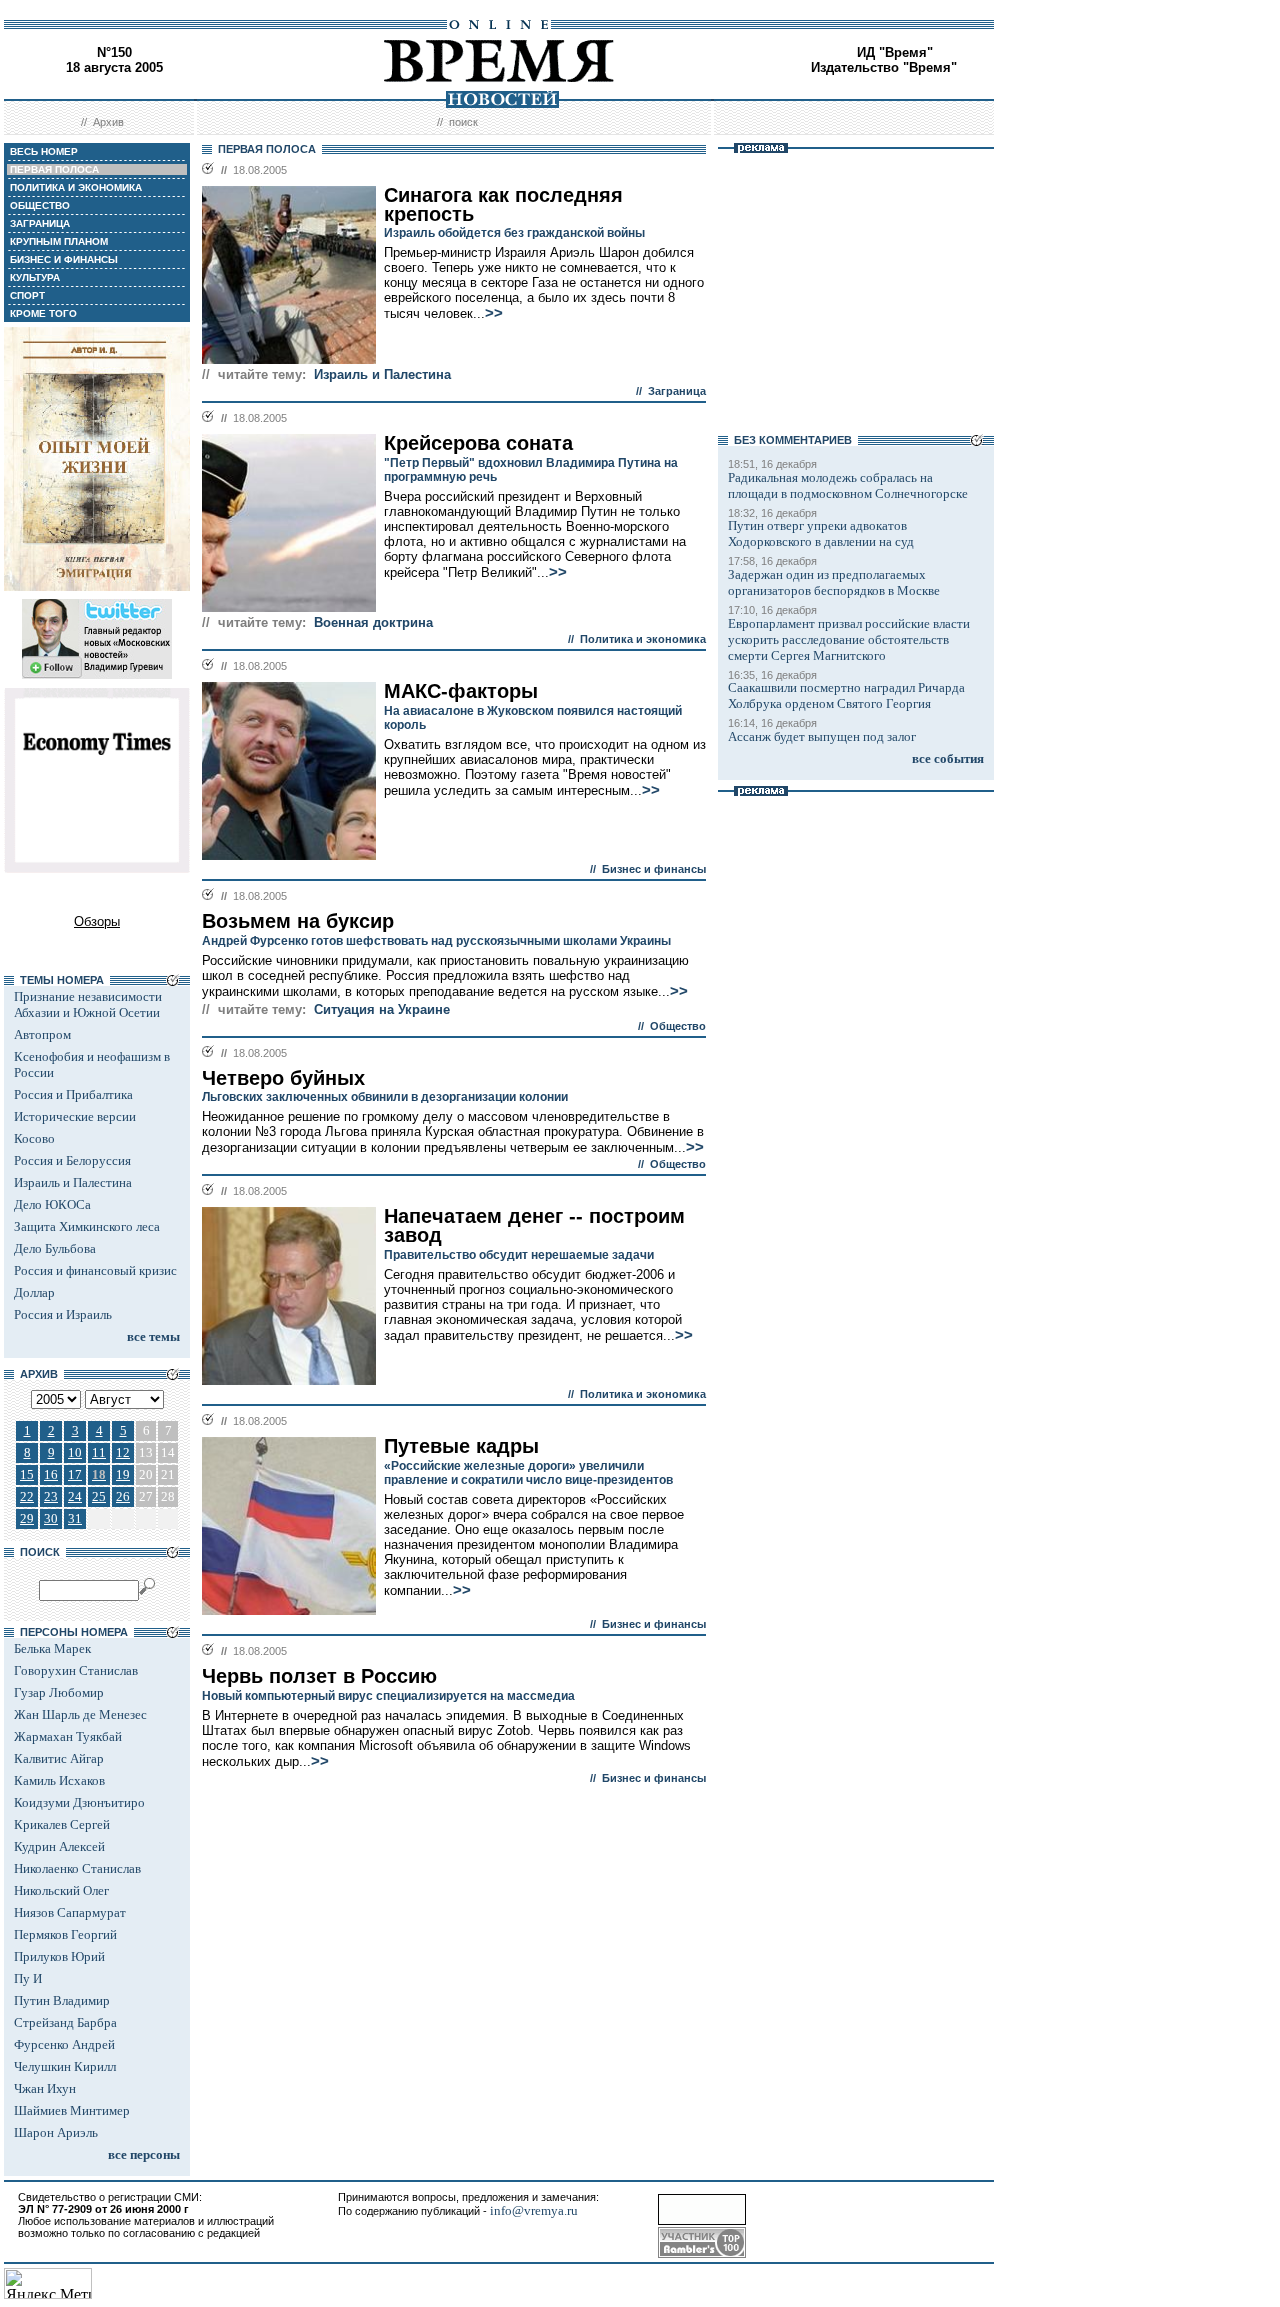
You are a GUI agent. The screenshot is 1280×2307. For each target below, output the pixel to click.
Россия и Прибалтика (73, 1094)
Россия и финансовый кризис (95, 1270)
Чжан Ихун (45, 2088)
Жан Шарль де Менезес (80, 1714)
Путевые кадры (461, 1446)
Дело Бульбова (55, 1248)
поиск (463, 122)
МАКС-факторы (461, 691)
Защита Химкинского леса (87, 1226)
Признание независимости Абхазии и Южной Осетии (88, 1004)
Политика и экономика (643, 639)
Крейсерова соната (478, 443)
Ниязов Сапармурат (70, 1912)
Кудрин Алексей (59, 1846)
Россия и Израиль (63, 1314)
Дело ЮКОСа (52, 1204)
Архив (108, 122)
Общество (678, 1026)
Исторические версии (75, 1116)
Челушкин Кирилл (65, 2066)
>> (494, 313)
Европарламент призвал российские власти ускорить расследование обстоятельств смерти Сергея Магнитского (849, 639)
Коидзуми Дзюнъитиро (79, 1802)
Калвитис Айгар (59, 1758)
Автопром (42, 1034)
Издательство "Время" (884, 67)
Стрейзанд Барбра (65, 2022)
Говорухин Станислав (76, 1670)
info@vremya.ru (534, 2210)
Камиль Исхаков (59, 1780)
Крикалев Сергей (62, 1824)
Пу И (28, 1978)
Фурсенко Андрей (64, 2044)
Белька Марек (52, 1648)
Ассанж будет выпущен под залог (822, 736)
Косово (34, 1138)
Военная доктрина (373, 622)
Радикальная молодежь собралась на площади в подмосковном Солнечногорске (848, 485)
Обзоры (97, 921)
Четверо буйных (283, 1078)
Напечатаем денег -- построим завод (534, 1225)
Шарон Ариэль (56, 2132)
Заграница (677, 391)
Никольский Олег (61, 1890)
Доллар (34, 1292)
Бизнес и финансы (654, 869)
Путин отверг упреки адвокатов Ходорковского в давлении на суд (821, 533)
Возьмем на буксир (298, 921)
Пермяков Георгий (65, 1934)
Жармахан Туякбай (68, 1736)
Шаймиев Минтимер (72, 2110)
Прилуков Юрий (59, 1956)
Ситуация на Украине (382, 1009)
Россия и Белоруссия (72, 1160)
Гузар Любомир (59, 1692)
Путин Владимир (62, 2000)
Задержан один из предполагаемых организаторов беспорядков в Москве (834, 582)
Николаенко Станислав (77, 1868)
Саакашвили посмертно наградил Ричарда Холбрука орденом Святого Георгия (846, 695)
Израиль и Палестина (73, 1182)
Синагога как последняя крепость (503, 204)
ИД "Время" (895, 52)
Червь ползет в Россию (319, 1676)
